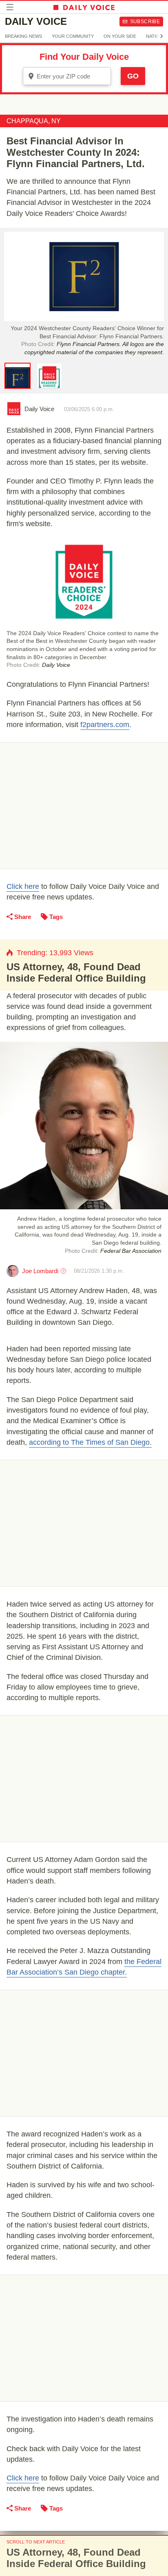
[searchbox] (73, 76)
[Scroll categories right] (161, 36)
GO (133, 76)
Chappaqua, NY (34, 121)
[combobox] (67, 76)
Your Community (73, 36)
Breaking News (23, 36)
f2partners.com (105, 725)
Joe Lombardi (40, 1271)
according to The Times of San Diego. (90, 1442)
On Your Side (120, 36)
